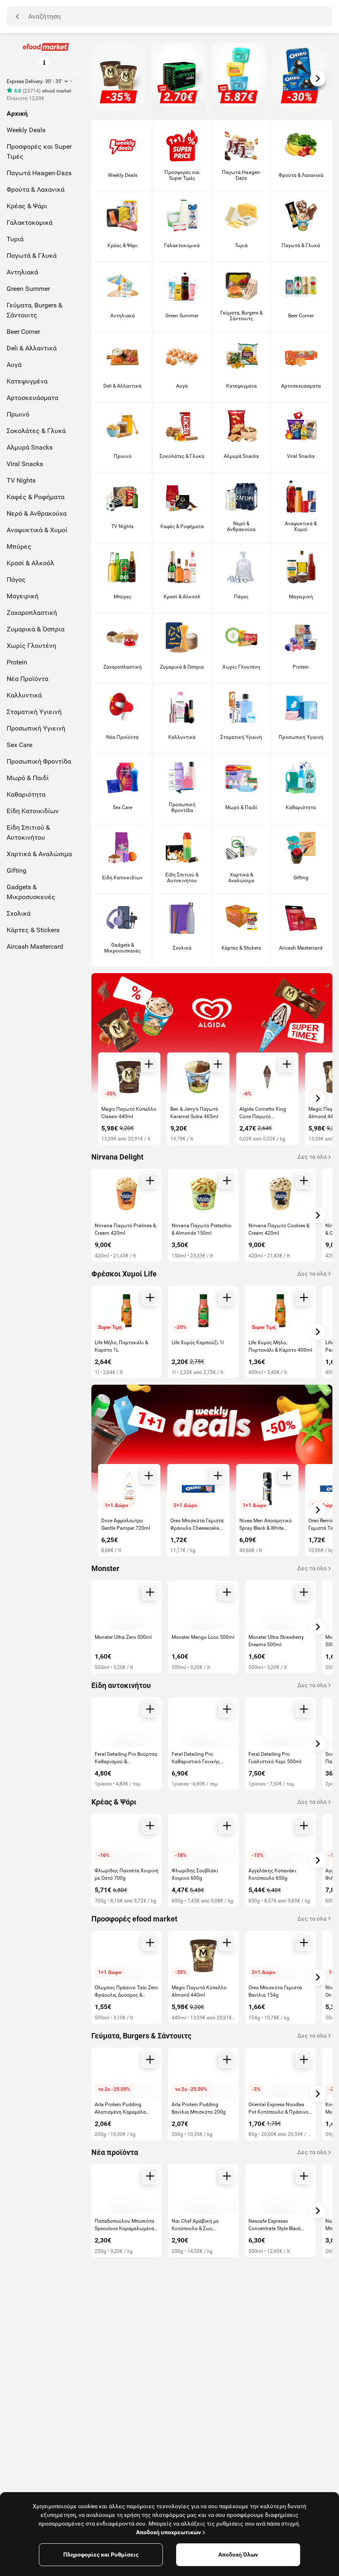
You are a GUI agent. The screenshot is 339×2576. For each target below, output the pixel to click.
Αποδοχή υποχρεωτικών (168, 2532)
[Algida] (212, 1033)
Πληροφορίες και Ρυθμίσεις (101, 2555)
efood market (57, 91)
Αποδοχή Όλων (238, 2555)
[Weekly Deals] (212, 1445)
